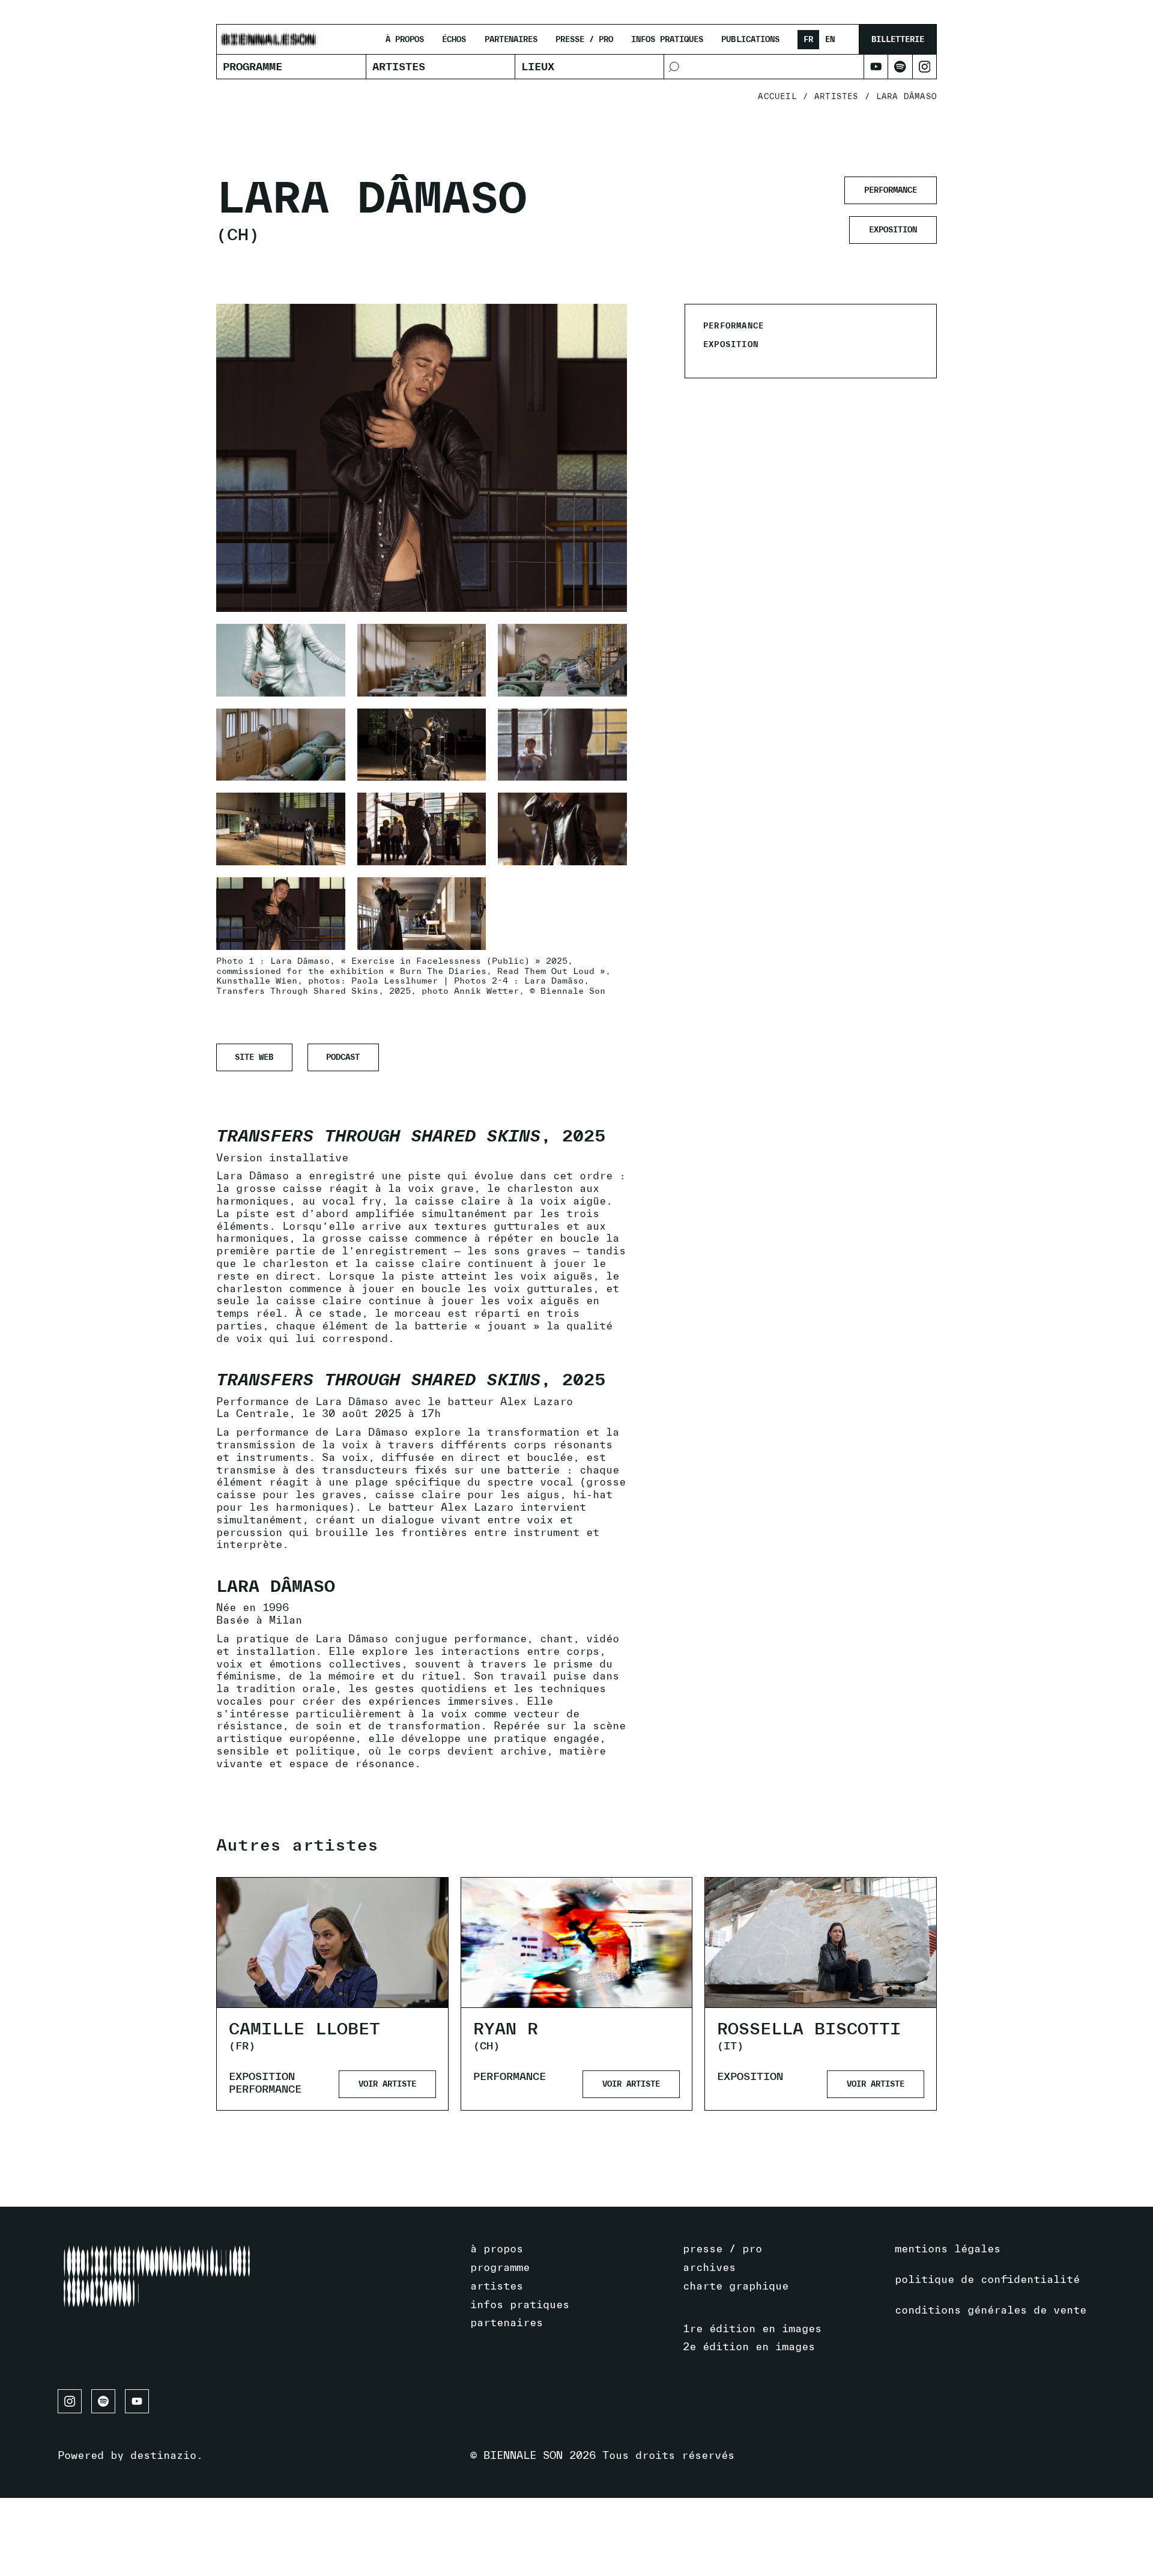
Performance (265, 2089)
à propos (405, 40)
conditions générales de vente (991, 2310)
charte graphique (736, 2286)
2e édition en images (749, 2346)
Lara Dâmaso (906, 97)
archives (709, 2267)
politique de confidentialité (987, 2279)
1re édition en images (752, 2328)
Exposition (262, 2076)
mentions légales (948, 2248)
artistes (837, 97)
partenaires (511, 40)
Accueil (777, 97)
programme (500, 2267)
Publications (750, 40)
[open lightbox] (281, 660)
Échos (454, 40)
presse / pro (584, 40)
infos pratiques (667, 40)
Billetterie (898, 39)
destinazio (163, 2455)
